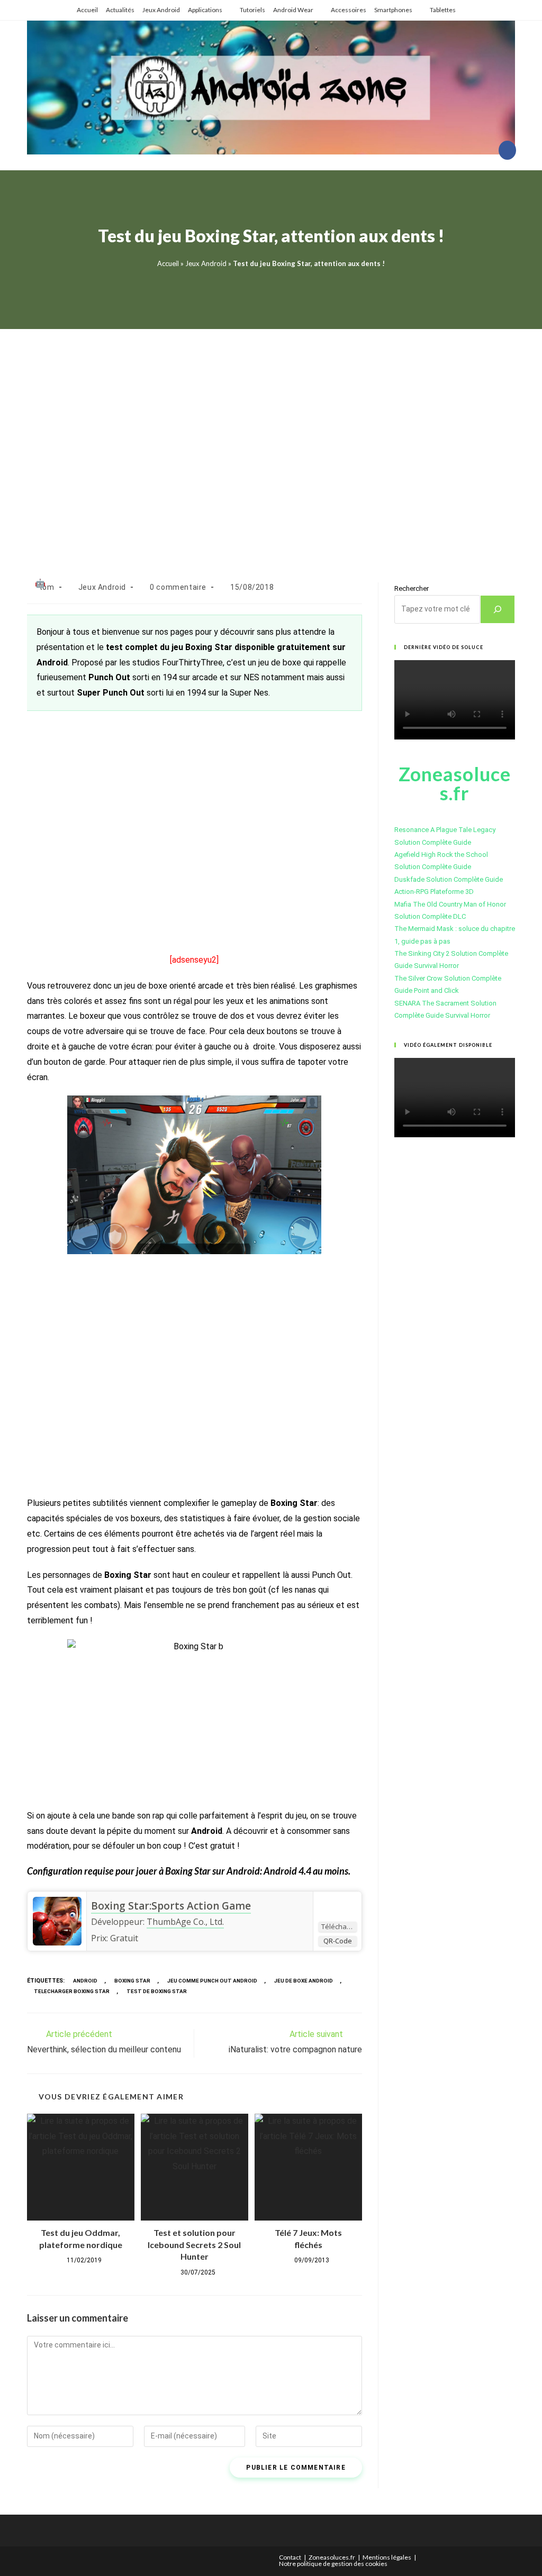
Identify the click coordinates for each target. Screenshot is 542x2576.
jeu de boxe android (304, 1981)
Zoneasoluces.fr (332, 2557)
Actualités (120, 10)
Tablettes (443, 10)
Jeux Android (161, 10)
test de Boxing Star (157, 1991)
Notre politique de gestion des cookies (333, 2564)
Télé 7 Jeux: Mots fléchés (308, 2238)
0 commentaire (178, 587)
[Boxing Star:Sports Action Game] (57, 1921)
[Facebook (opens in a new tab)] (507, 150)
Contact (290, 2557)
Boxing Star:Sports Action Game (171, 1906)
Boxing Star (132, 1981)
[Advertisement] (271, 442)
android (85, 1981)
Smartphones (393, 10)
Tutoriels (252, 10)
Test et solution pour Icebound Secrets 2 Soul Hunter (194, 2244)
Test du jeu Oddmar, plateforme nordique (81, 2238)
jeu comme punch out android (212, 1981)
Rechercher (412, 588)
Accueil (87, 10)
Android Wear (293, 10)
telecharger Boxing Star (72, 1991)
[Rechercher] (498, 609)
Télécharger (339, 1926)
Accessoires (349, 10)
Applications (205, 10)
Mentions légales (387, 2557)
